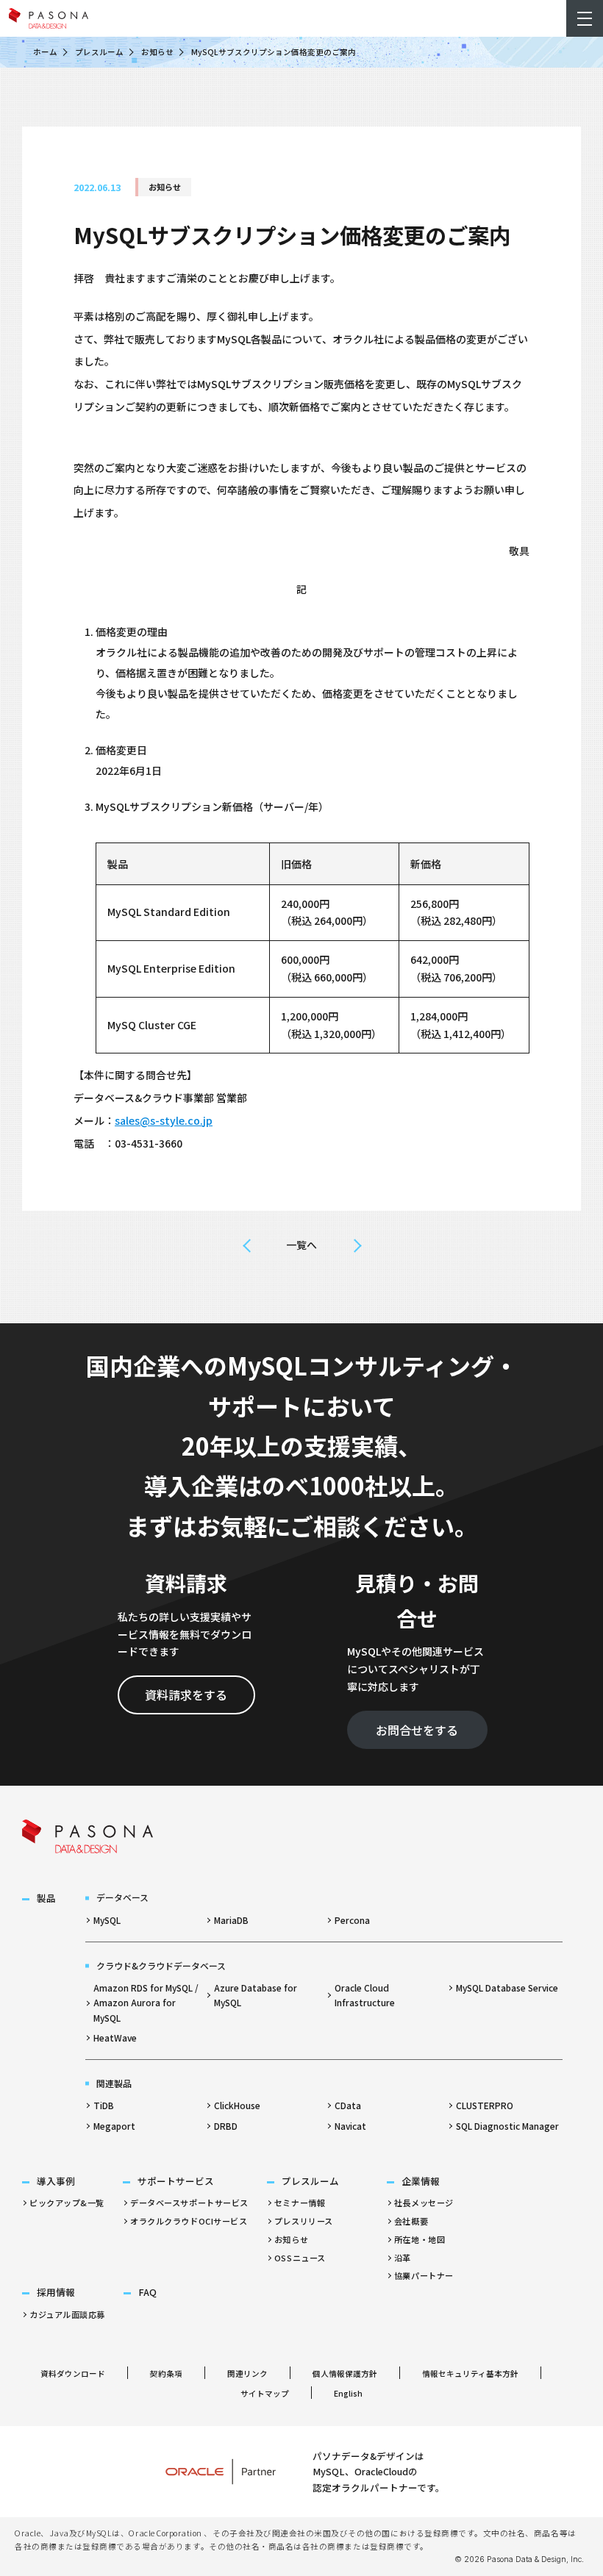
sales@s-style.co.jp (164, 1120)
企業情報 (421, 2181)
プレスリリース (304, 2221)
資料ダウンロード (73, 2373)
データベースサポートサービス (189, 2203)
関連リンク (247, 2373)
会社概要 (411, 2221)
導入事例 (56, 2181)
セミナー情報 (300, 2203)
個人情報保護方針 (345, 2373)
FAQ (147, 2292)
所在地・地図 (420, 2239)
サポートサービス (176, 2181)
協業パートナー (424, 2275)
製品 (46, 1898)
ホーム (45, 52)
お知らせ (157, 52)
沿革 (403, 2258)
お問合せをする (417, 1730)
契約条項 (166, 2373)
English (348, 2393)
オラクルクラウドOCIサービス (189, 2221)
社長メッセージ (424, 2203)
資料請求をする (186, 1695)
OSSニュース (300, 2258)
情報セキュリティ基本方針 (470, 2373)
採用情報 (56, 2292)
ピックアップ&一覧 (67, 2203)
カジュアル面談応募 (67, 2314)
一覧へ (301, 1245)
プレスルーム (99, 52)
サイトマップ (265, 2393)
